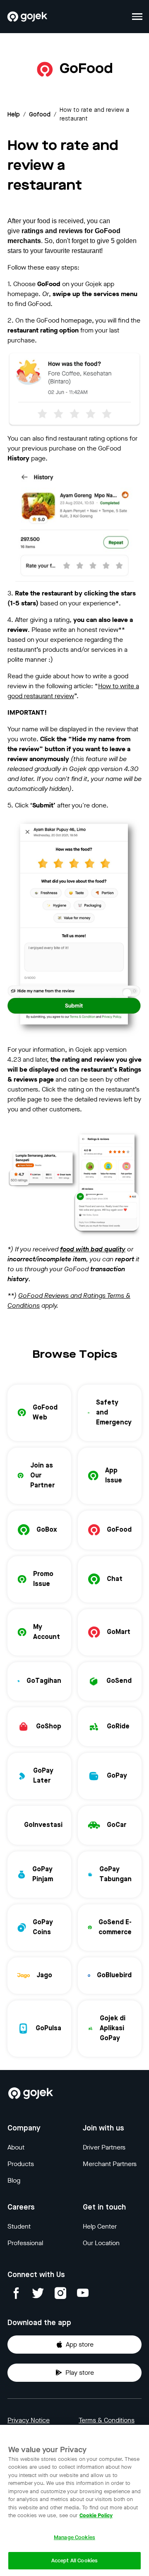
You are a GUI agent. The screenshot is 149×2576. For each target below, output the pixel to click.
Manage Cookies (74, 2537)
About (16, 2147)
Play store (80, 2372)
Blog (14, 2180)
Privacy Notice (29, 2420)
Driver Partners (104, 2147)
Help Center (100, 2226)
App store (80, 2344)
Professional (25, 2243)
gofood (40, 115)
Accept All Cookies (74, 2560)
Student (19, 2226)
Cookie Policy (96, 2515)
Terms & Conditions (107, 2420)
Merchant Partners (110, 2164)
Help (14, 115)
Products (21, 2164)
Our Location (101, 2243)
